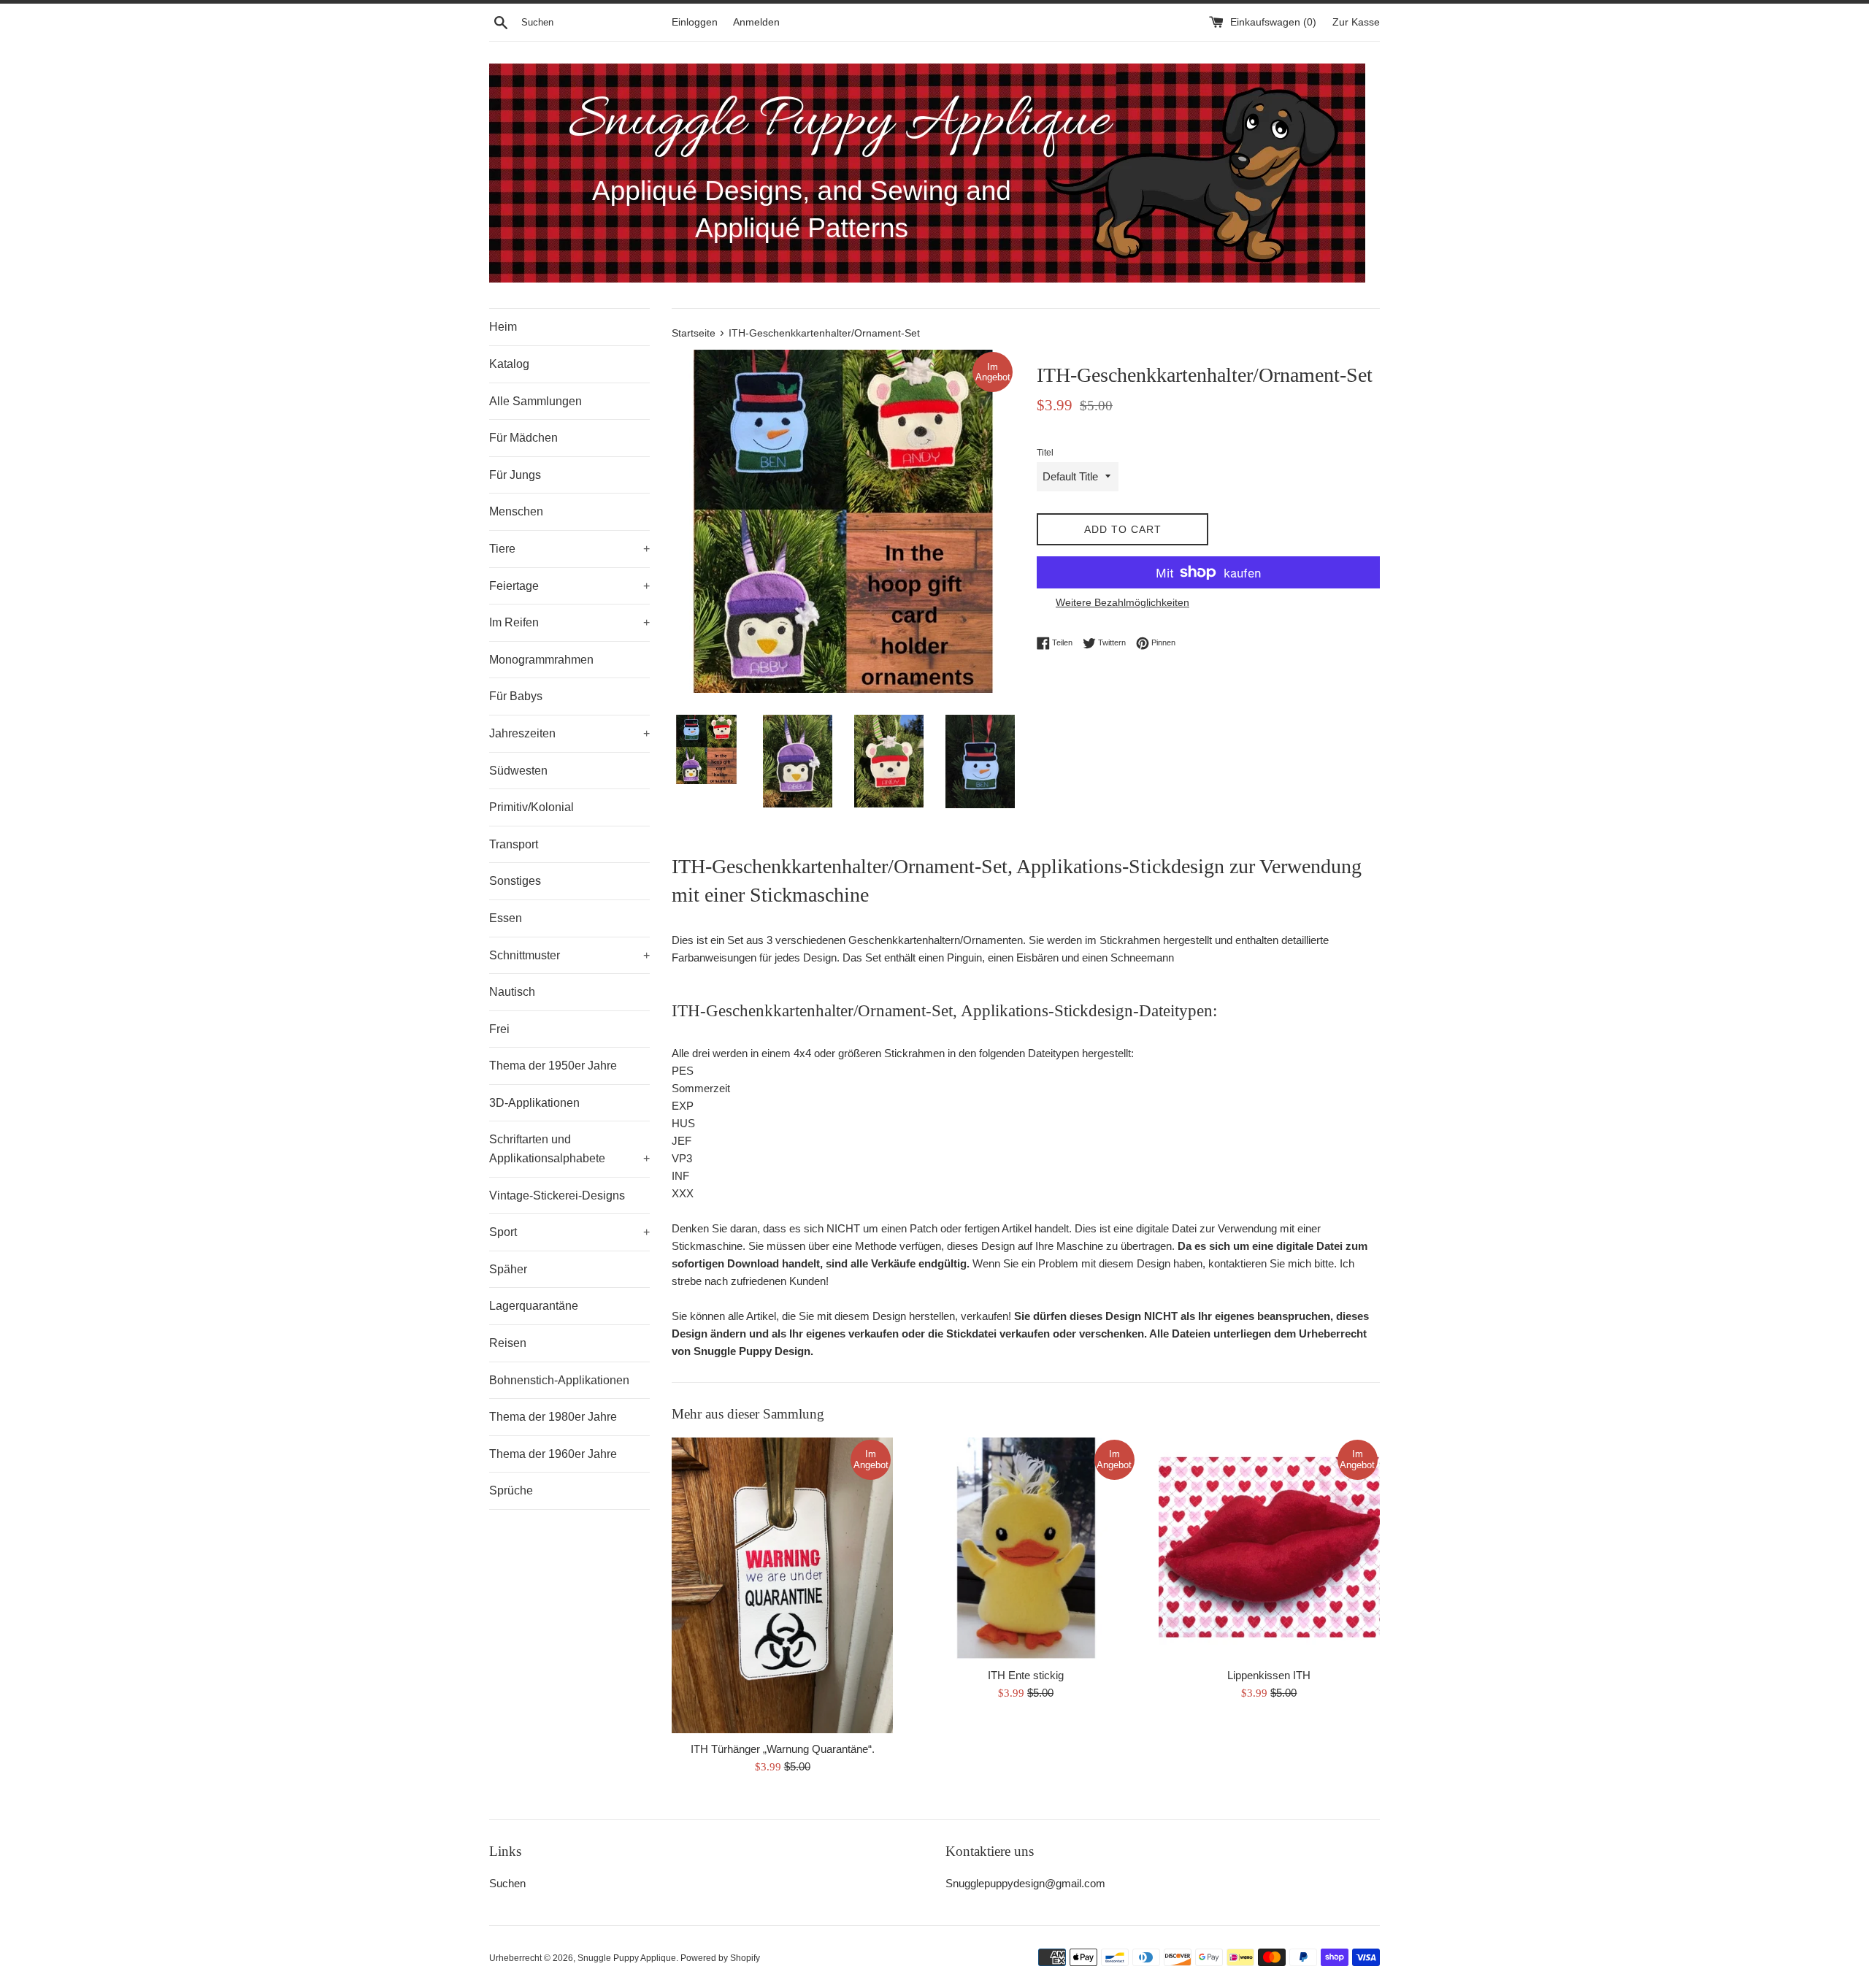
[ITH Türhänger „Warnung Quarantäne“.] (782, 1585)
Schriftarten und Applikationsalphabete (569, 1149)
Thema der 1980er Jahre (553, 1417)
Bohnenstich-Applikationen (559, 1380)
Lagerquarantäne (534, 1306)
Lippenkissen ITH (1269, 1675)
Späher (508, 1269)
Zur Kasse (1356, 22)
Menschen (516, 511)
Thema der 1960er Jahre (553, 1454)
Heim (503, 327)
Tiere (569, 549)
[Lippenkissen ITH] (1269, 1548)
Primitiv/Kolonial (531, 807)
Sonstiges (515, 881)
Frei (499, 1029)
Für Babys (516, 696)
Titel (1045, 453)
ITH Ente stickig (1026, 1675)
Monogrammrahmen (541, 660)
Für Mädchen (523, 438)
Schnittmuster (569, 955)
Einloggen (695, 22)
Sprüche (511, 1490)
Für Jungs (515, 475)
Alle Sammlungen (536, 401)
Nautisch (512, 992)
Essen (506, 918)
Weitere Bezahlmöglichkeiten (1122, 602)
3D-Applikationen (534, 1103)
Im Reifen (569, 622)
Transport (514, 844)
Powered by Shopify (720, 1958)
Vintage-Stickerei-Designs (557, 1196)
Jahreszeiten (569, 733)
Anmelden (756, 22)
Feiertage (569, 586)
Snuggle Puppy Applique (627, 1958)
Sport (569, 1232)
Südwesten (518, 771)
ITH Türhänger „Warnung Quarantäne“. (783, 1749)
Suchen (507, 1883)
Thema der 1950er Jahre (553, 1066)
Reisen (508, 1343)
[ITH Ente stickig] (1025, 1548)
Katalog (509, 364)
